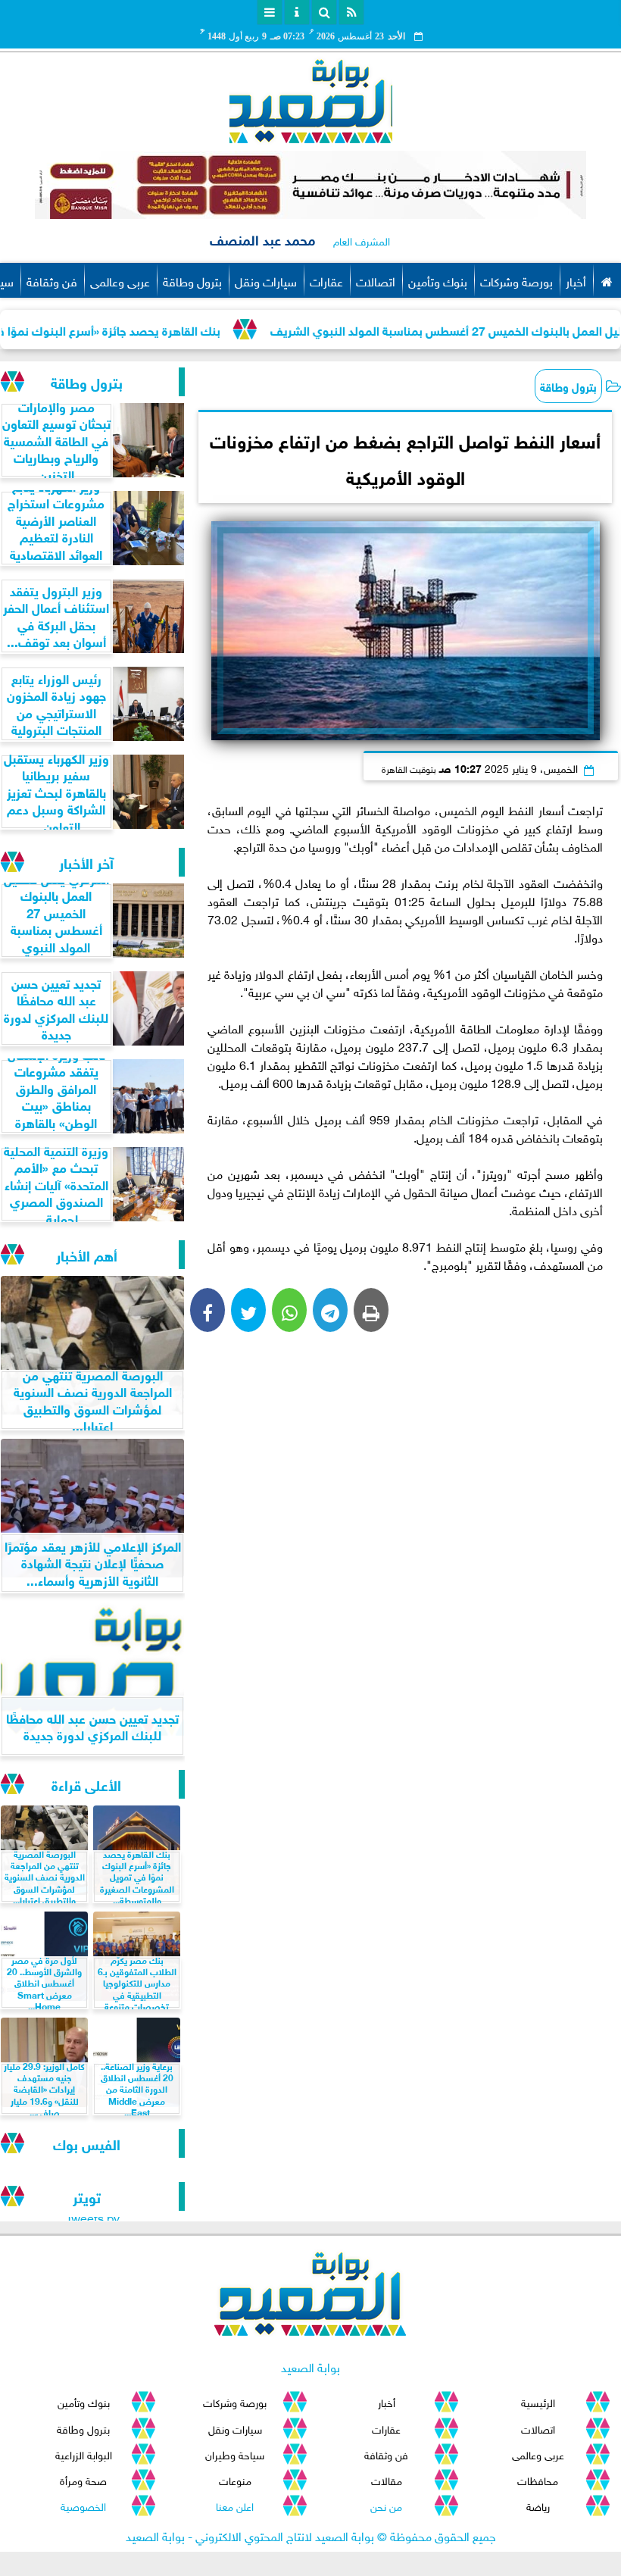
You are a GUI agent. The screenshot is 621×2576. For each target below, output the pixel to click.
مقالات (387, 2479)
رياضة (538, 2505)
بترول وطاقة (192, 280)
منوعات (235, 2479)
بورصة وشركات (516, 280)
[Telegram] (330, 1310)
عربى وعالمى (120, 280)
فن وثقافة (52, 280)
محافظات (538, 2479)
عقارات (326, 280)
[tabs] (270, 12)
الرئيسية (538, 2401)
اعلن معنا (235, 2505)
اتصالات (376, 280)
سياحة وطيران (235, 2454)
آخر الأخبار (86, 862)
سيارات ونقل (266, 280)
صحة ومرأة (83, 2479)
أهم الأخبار (87, 1254)
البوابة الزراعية (84, 2454)
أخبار (576, 280)
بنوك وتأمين (438, 280)
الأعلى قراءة (86, 1784)
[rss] (351, 12)
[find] (324, 12)
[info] (297, 12)
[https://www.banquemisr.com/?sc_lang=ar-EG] (310, 185)
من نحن (386, 2505)
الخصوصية (83, 2505)
